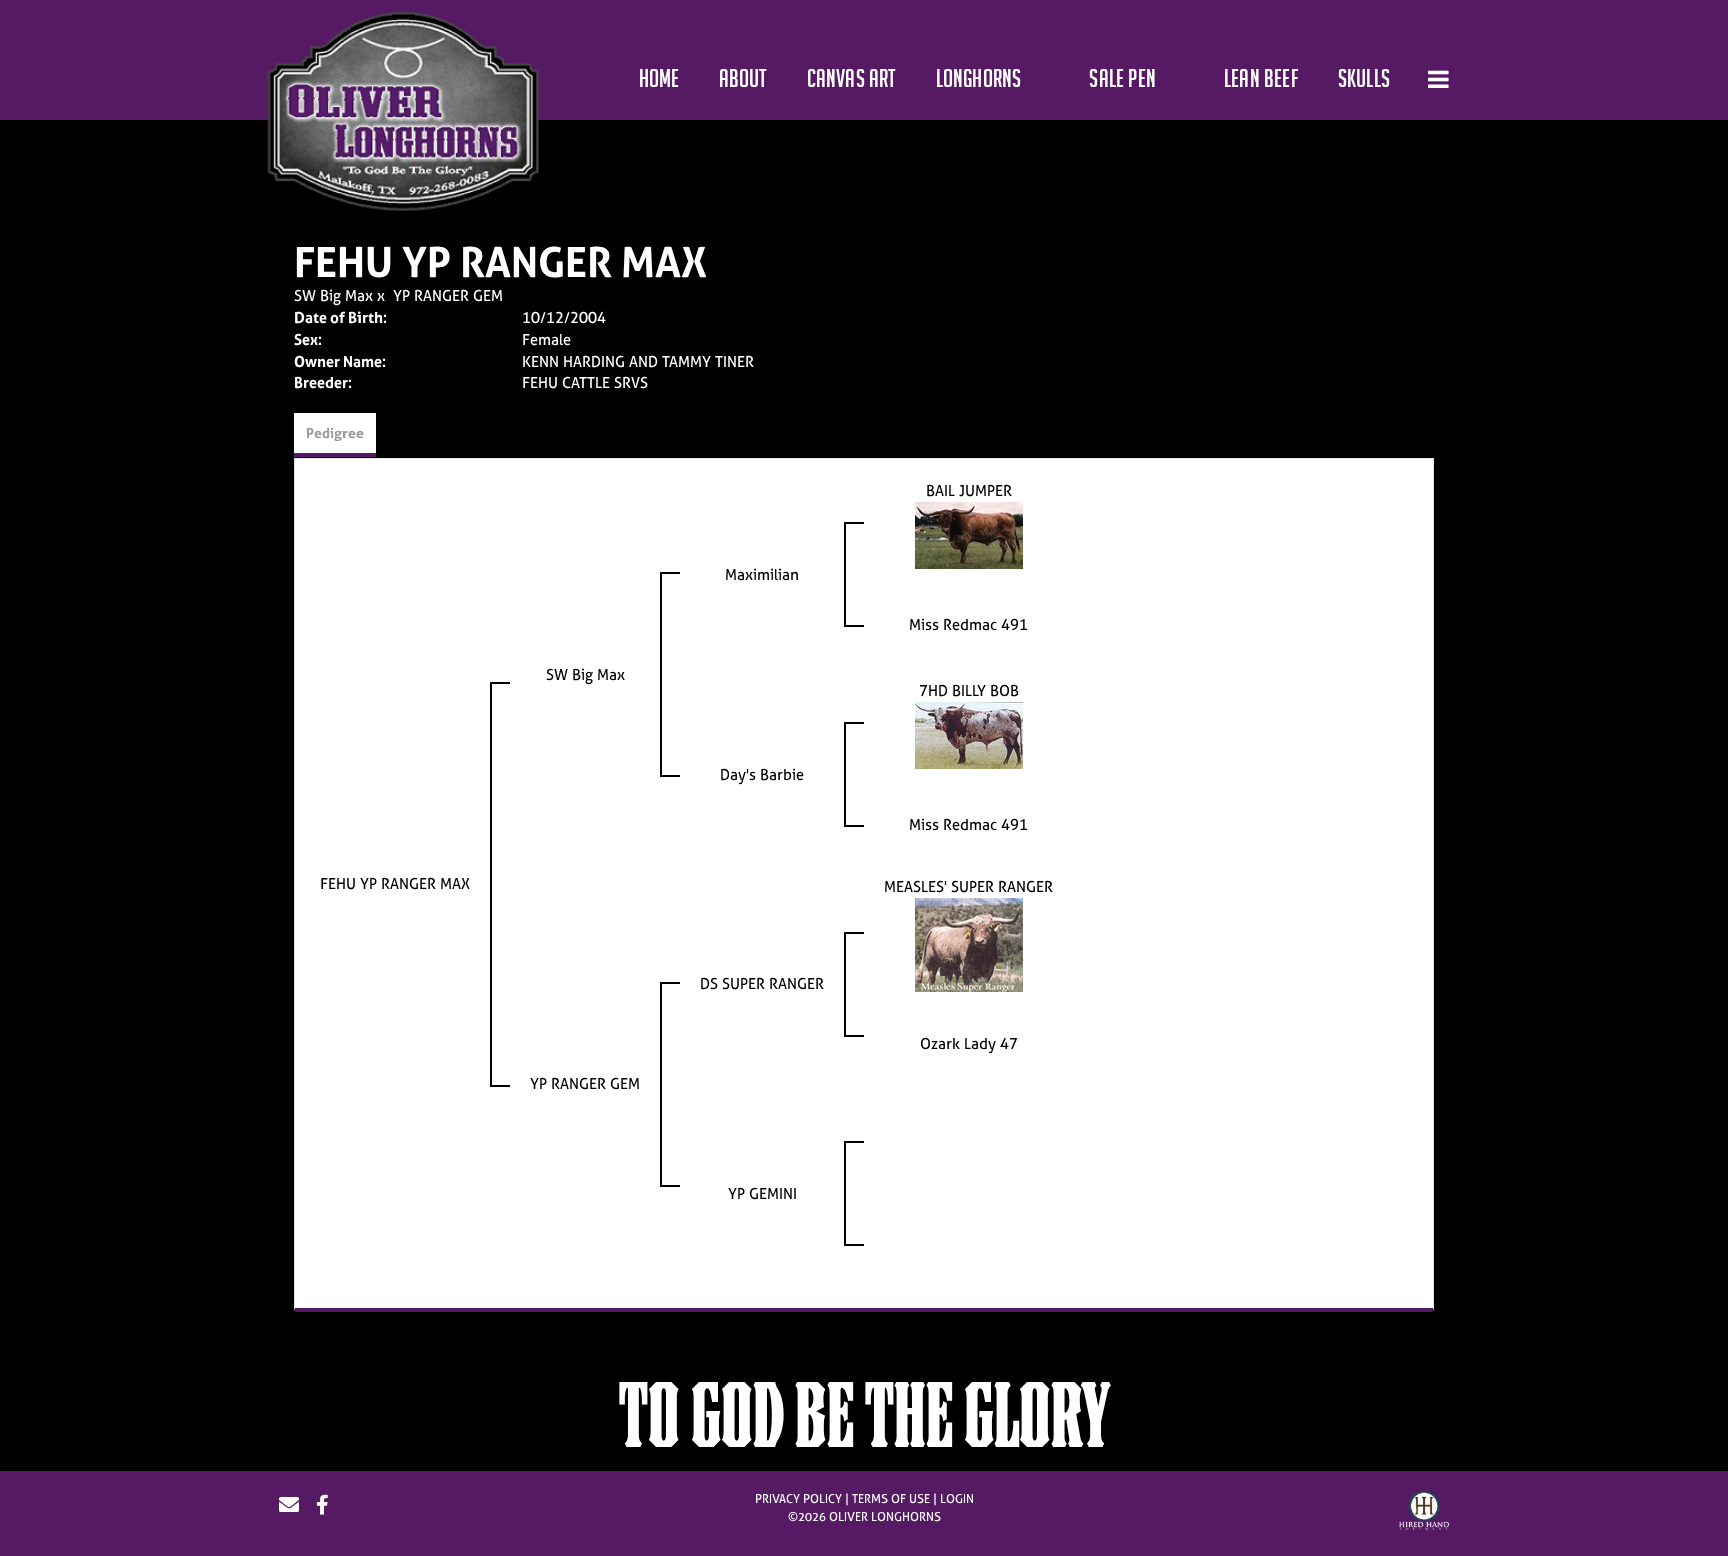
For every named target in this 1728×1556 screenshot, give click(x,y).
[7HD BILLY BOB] (969, 733)
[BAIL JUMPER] (969, 533)
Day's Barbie (762, 774)
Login (957, 1499)
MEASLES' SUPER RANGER (968, 886)
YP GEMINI (762, 1193)
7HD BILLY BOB (969, 690)
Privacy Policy (798, 1499)
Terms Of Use (891, 1499)
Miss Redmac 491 (968, 624)
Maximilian (762, 574)
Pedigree (335, 432)
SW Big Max (333, 295)
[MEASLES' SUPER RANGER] (969, 943)
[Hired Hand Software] (1424, 1513)
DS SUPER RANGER (762, 983)
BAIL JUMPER (969, 490)
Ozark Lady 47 (969, 1043)
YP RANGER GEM (448, 295)
